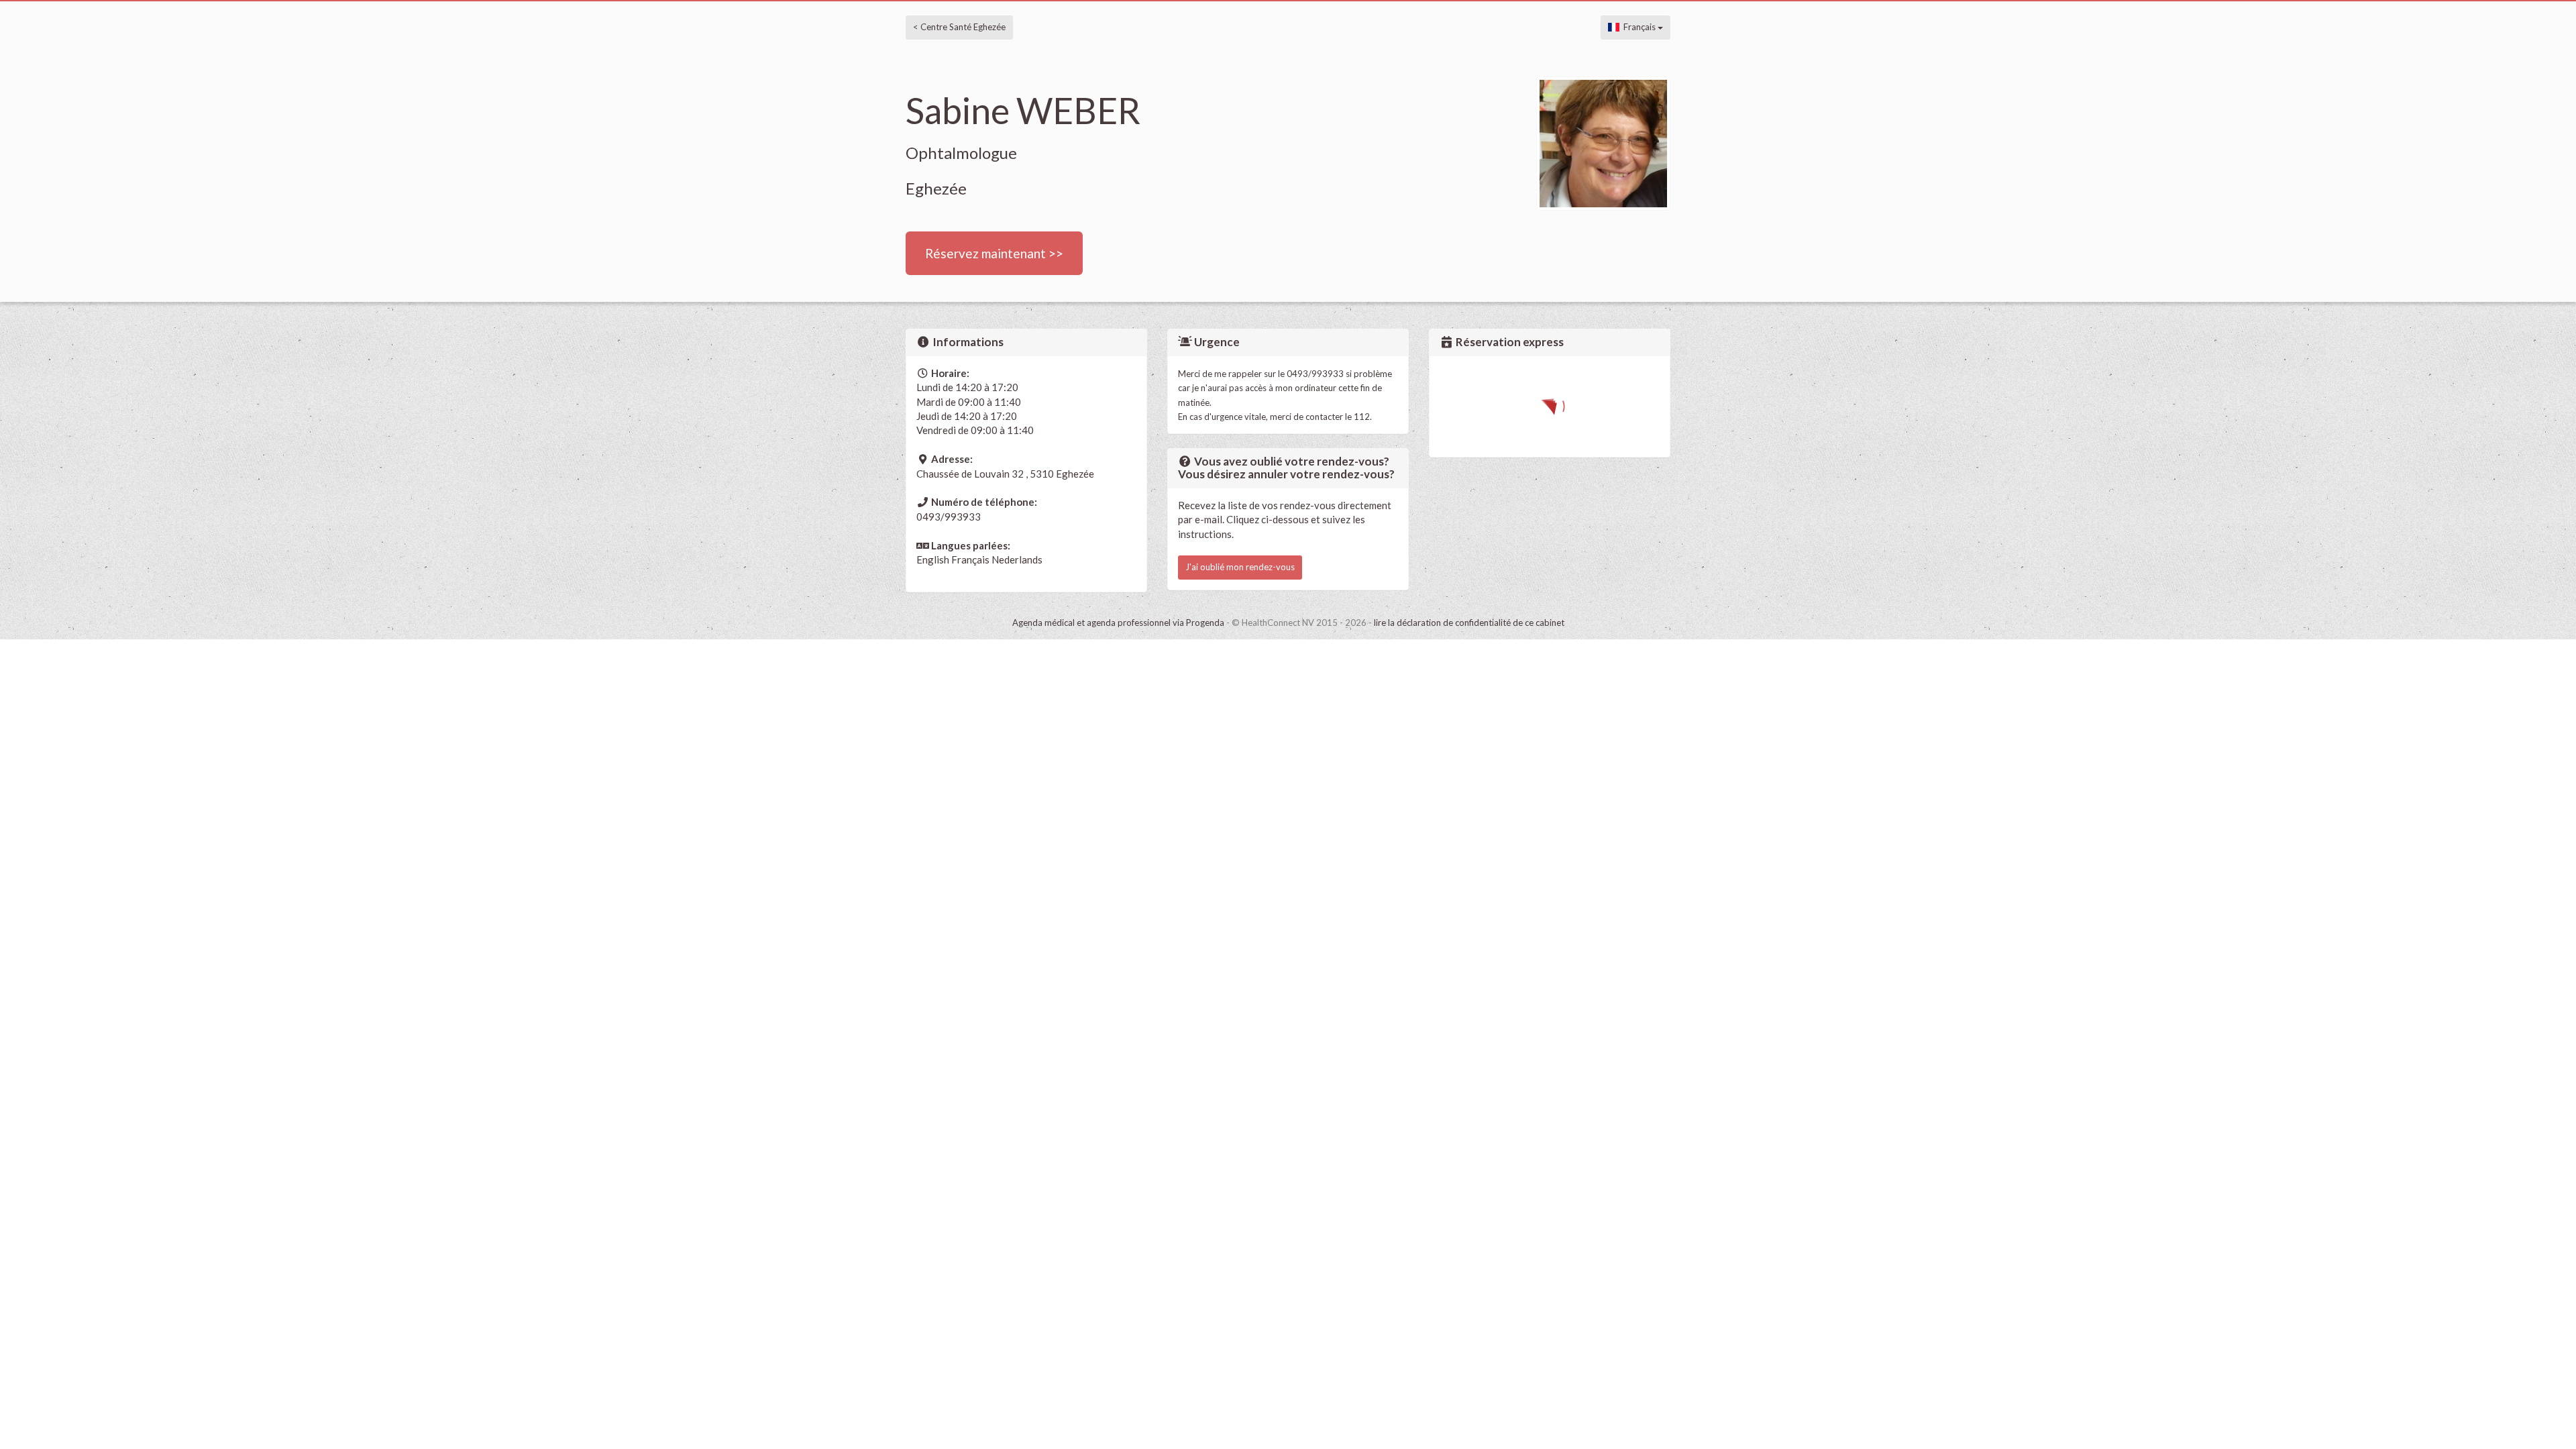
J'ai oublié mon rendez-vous (1240, 567)
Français (1639, 27)
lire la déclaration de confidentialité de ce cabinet (1469, 623)
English (933, 559)
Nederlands (1017, 559)
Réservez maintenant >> (994, 253)
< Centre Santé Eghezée (959, 27)
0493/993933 (949, 517)
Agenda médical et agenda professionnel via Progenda (1118, 623)
